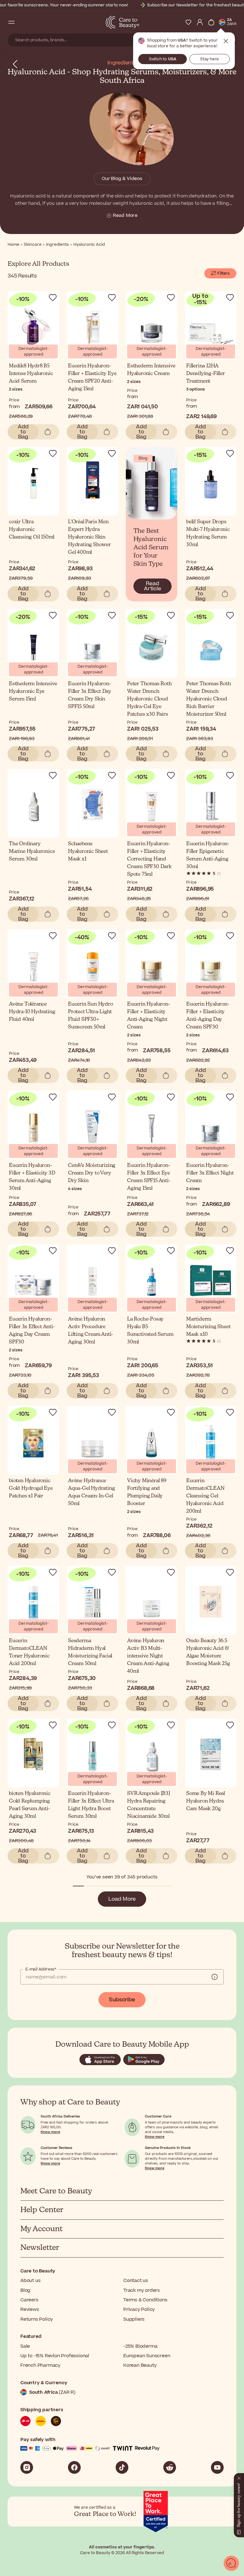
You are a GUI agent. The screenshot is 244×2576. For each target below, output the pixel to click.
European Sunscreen (147, 2356)
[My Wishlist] (188, 22)
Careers (29, 2300)
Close (226, 41)
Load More (122, 1899)
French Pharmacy (40, 2365)
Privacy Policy (139, 2309)
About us (30, 2281)
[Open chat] (231, 2563)
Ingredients (122, 63)
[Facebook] (74, 2467)
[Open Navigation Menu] (11, 22)
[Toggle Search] (23, 22)
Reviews (30, 2309)
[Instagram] (27, 2467)
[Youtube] (217, 2467)
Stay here (210, 59)
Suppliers (134, 2319)
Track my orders (142, 2290)
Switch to (163, 59)
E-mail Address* (41, 1969)
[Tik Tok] (122, 2467)
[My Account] (200, 22)
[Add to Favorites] (53, 298)
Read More (125, 216)
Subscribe (122, 2000)
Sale (25, 2346)
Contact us (136, 2281)
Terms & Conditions (145, 2300)
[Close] (239, 2477)
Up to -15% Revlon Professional (55, 2356)
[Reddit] (170, 2467)
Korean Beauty (140, 2365)
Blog (25, 2290)
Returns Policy (37, 2319)
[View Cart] (211, 22)
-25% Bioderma (140, 2346)
